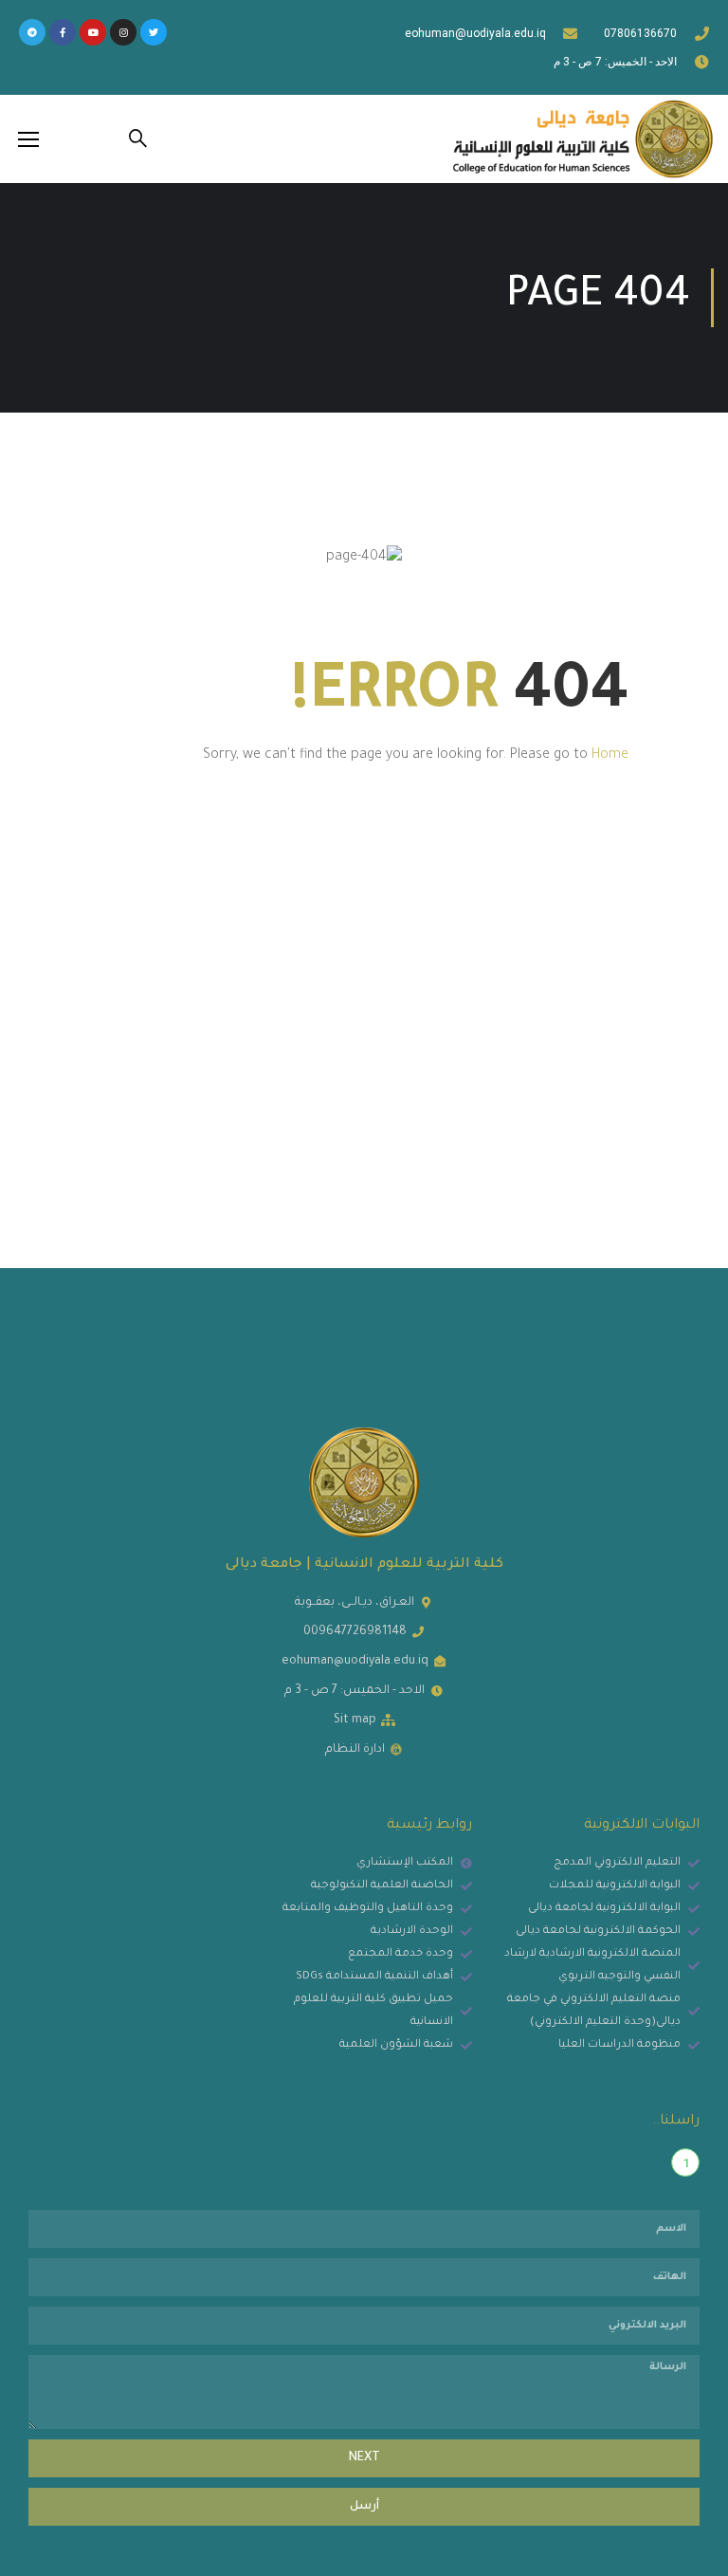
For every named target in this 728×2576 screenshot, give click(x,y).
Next (364, 2458)
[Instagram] (123, 32)
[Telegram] (32, 32)
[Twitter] (154, 32)
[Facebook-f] (63, 32)
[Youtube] (93, 32)
